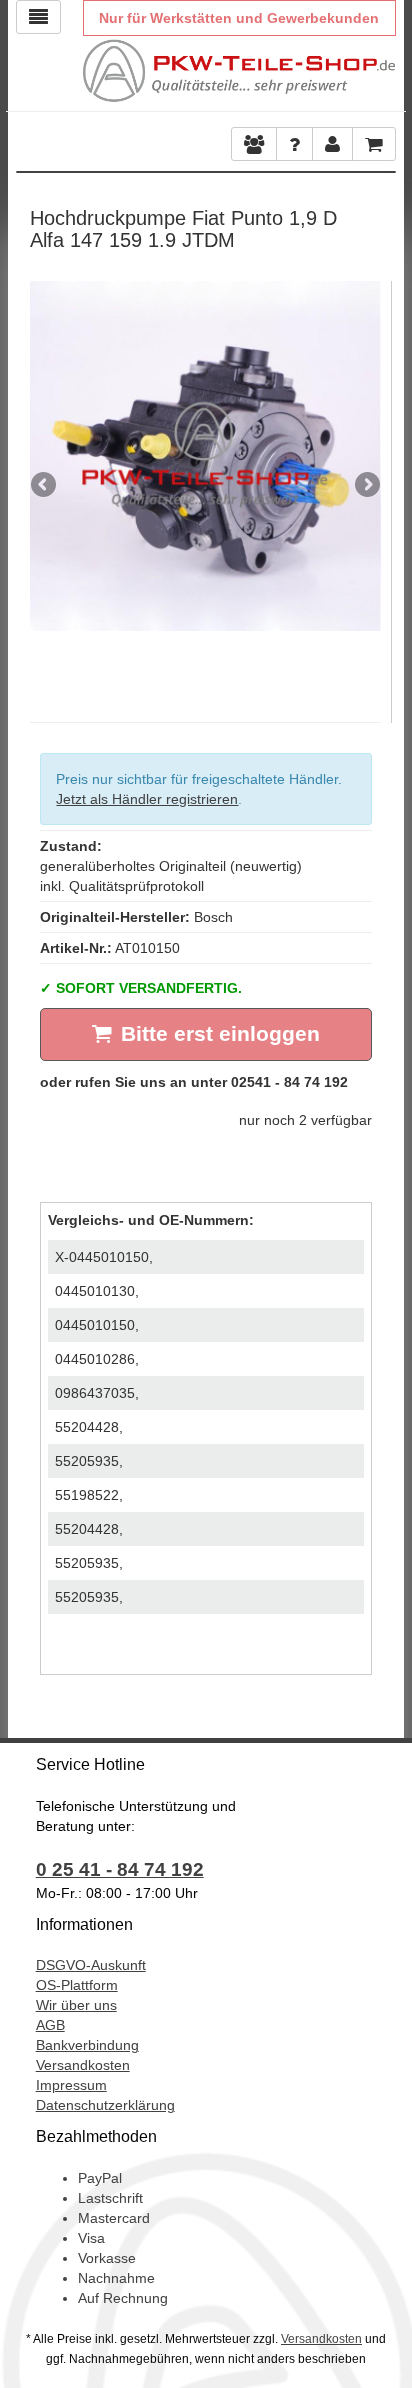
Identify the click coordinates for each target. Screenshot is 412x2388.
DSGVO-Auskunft (91, 1965)
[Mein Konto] (294, 144)
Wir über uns (76, 2005)
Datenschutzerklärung (105, 2105)
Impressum (71, 2085)
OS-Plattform (77, 1985)
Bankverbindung (87, 2045)
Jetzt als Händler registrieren (147, 799)
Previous (45, 486)
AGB (50, 2025)
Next (366, 486)
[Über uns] (254, 144)
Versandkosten (83, 2065)
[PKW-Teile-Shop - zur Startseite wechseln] (239, 71)
